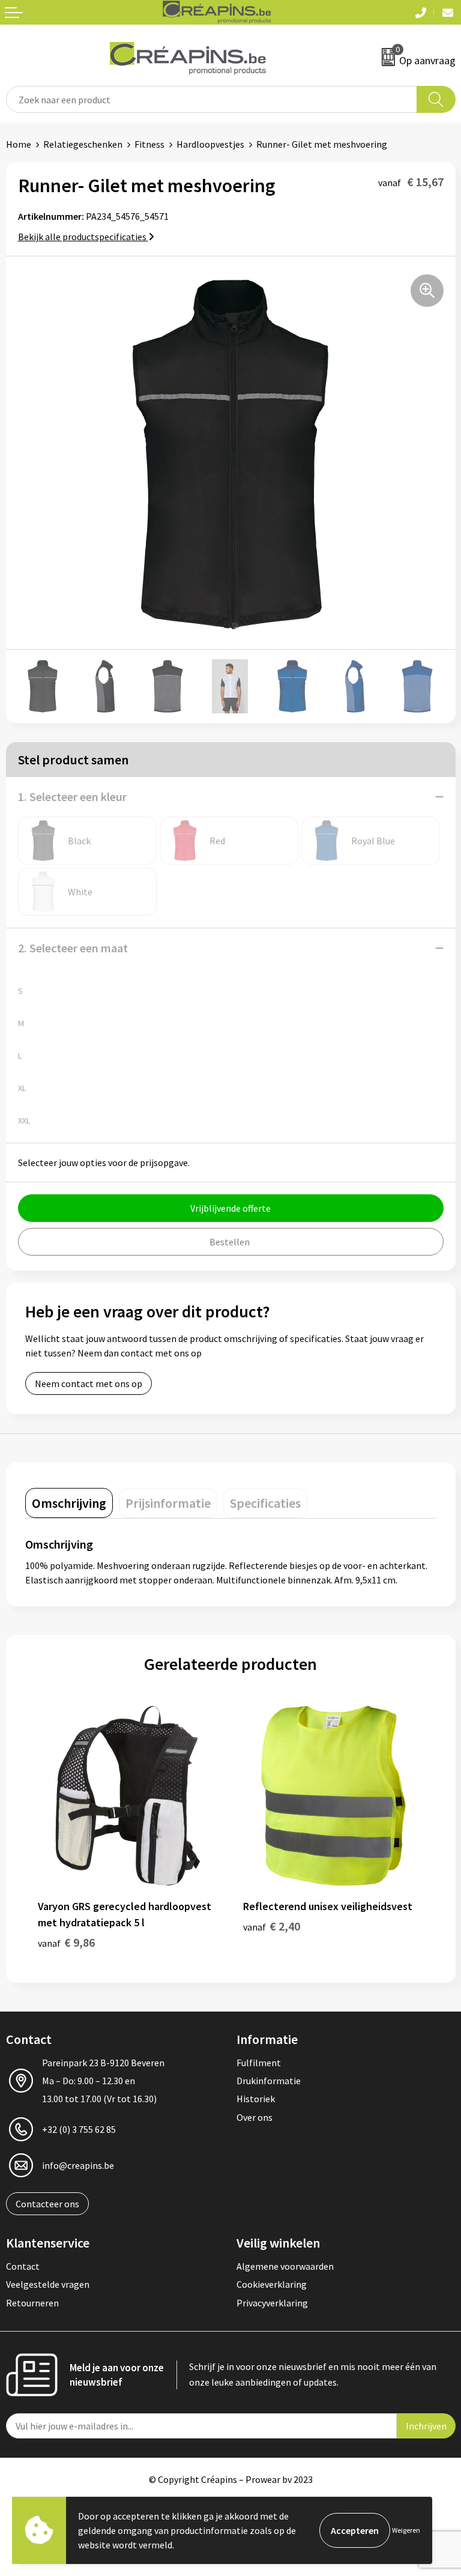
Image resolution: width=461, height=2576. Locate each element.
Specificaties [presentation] (265, 1503)
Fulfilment (259, 2063)
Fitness (149, 144)
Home (19, 144)
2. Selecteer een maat (73, 948)
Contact (23, 2266)
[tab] (69, 1503)
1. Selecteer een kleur (72, 797)
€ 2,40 (272, 1926)
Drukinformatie (269, 2081)
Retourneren (32, 2303)
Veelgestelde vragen (48, 2284)
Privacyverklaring (272, 2303)
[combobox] (212, 99)
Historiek (256, 2099)
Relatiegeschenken (83, 144)
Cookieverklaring (272, 2284)
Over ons (255, 2117)
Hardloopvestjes (210, 144)
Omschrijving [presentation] (69, 1503)
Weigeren (406, 2530)
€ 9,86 (66, 1942)
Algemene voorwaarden (285, 2266)
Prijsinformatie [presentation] (168, 1503)
